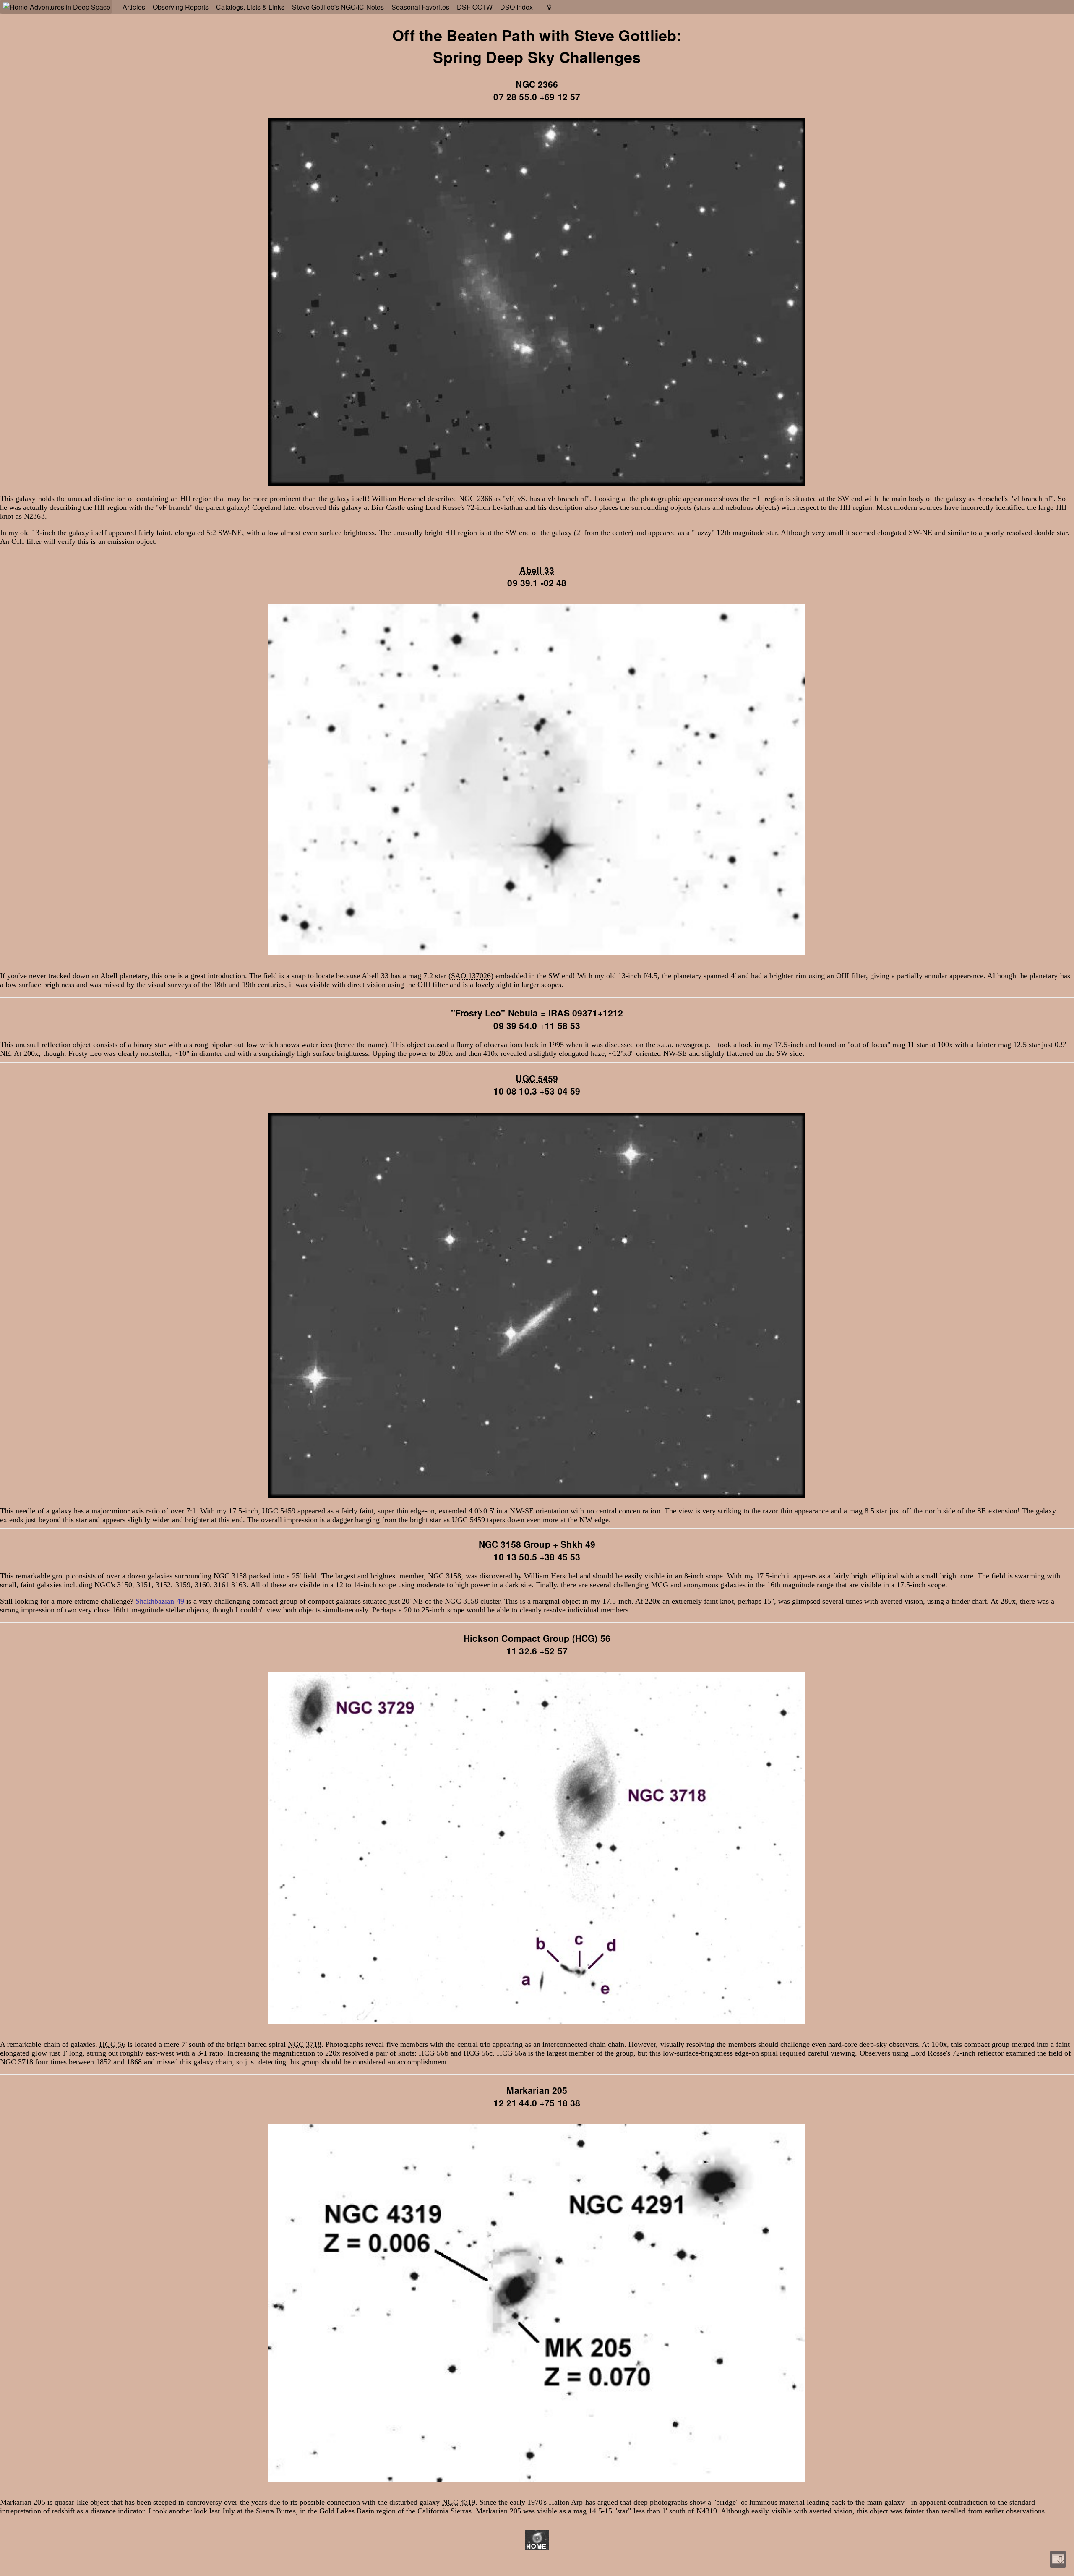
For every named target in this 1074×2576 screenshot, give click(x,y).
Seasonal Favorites (420, 7)
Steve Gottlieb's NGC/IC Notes (338, 7)
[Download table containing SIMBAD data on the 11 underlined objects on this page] (1058, 2559)
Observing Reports (181, 7)
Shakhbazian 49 (160, 1601)
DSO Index (516, 7)
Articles (134, 7)
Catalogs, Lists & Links (250, 7)
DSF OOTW (475, 7)
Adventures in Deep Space (70, 7)
